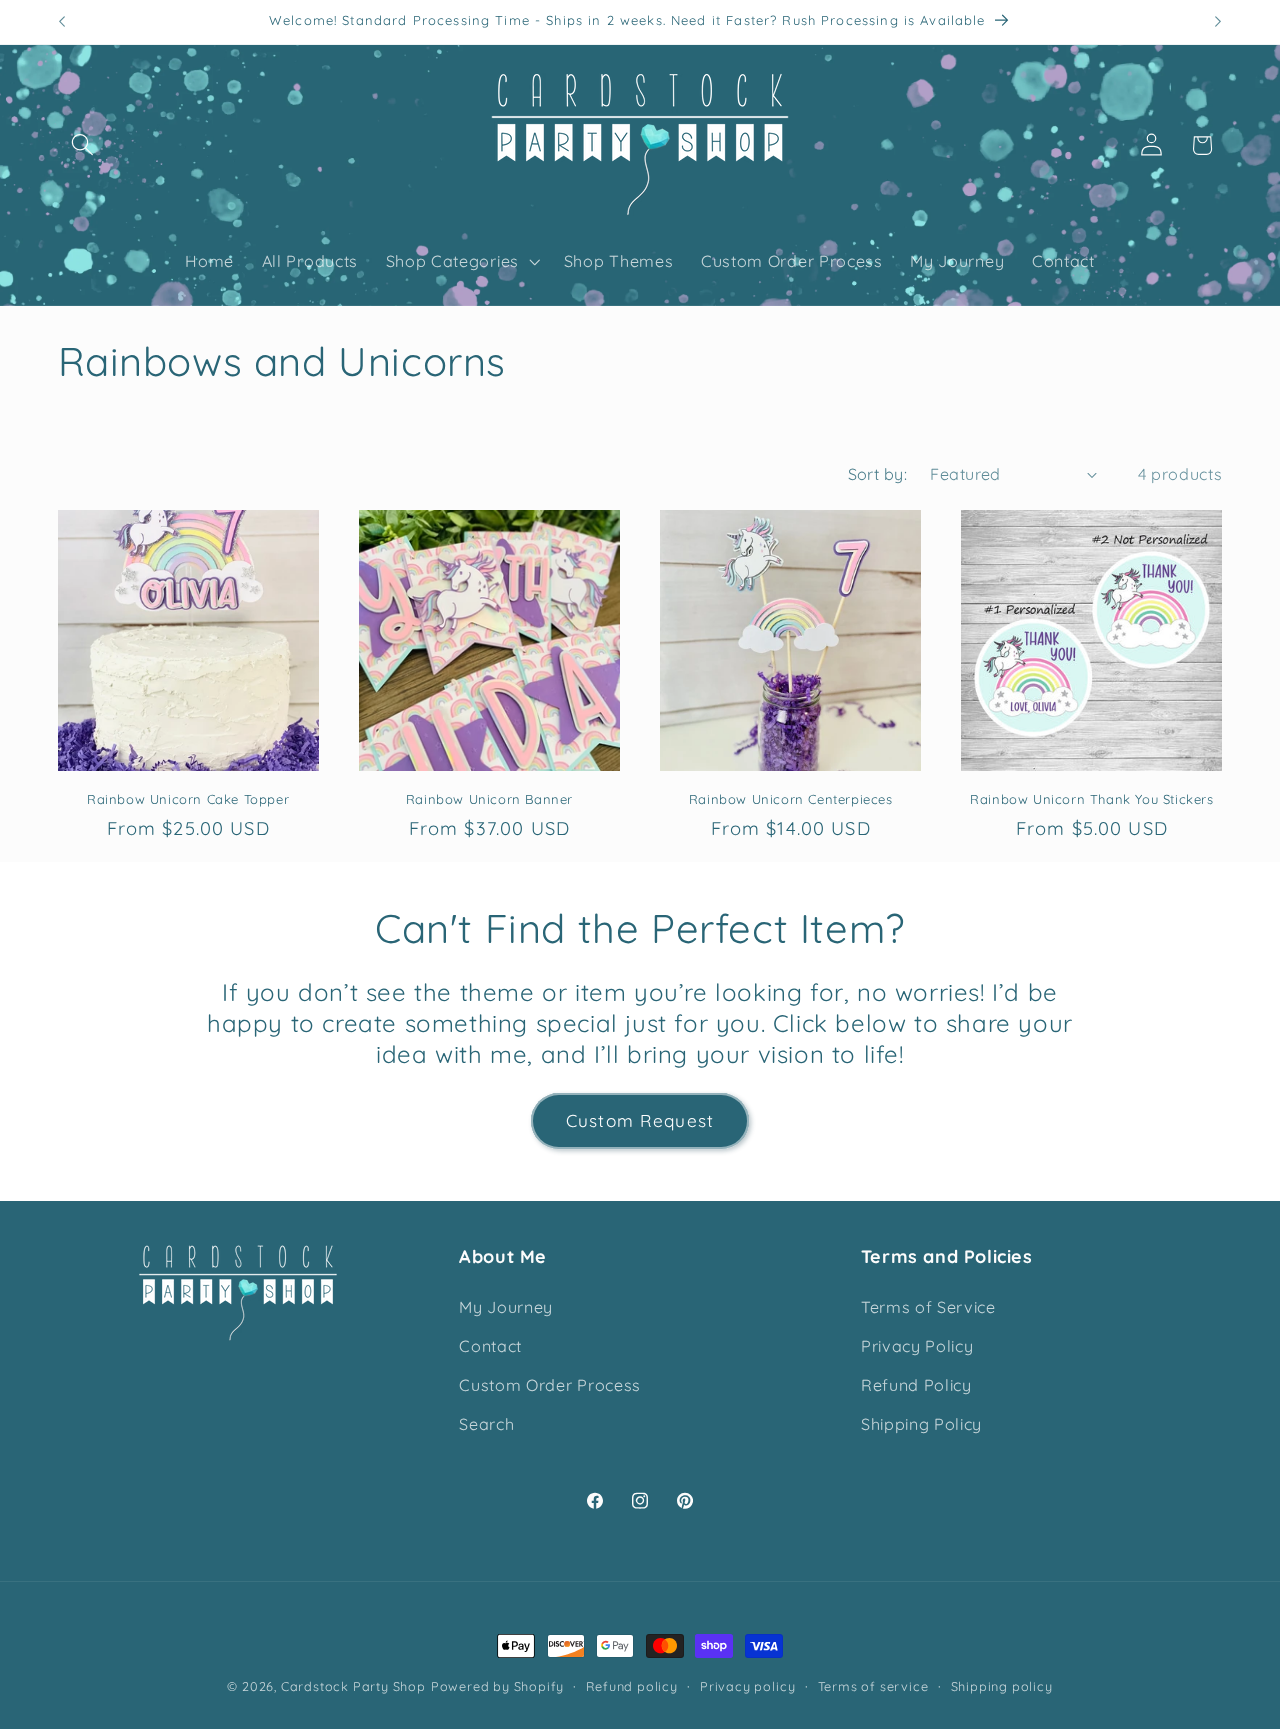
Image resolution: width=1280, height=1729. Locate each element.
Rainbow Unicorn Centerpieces (791, 799)
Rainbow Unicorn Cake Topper (188, 799)
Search (486, 1424)
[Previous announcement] (62, 22)
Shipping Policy (921, 1424)
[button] (83, 145)
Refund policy (631, 1686)
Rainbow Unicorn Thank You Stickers (1091, 799)
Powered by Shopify (498, 1686)
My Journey (506, 1307)
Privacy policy (747, 1686)
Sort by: (878, 474)
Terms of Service (928, 1307)
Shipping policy (1002, 1686)
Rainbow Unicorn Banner (489, 799)
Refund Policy (916, 1385)
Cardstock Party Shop (353, 1686)
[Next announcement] (1218, 22)
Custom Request (640, 1120)
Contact (490, 1346)
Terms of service (873, 1686)
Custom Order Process (550, 1385)
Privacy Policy (917, 1346)
